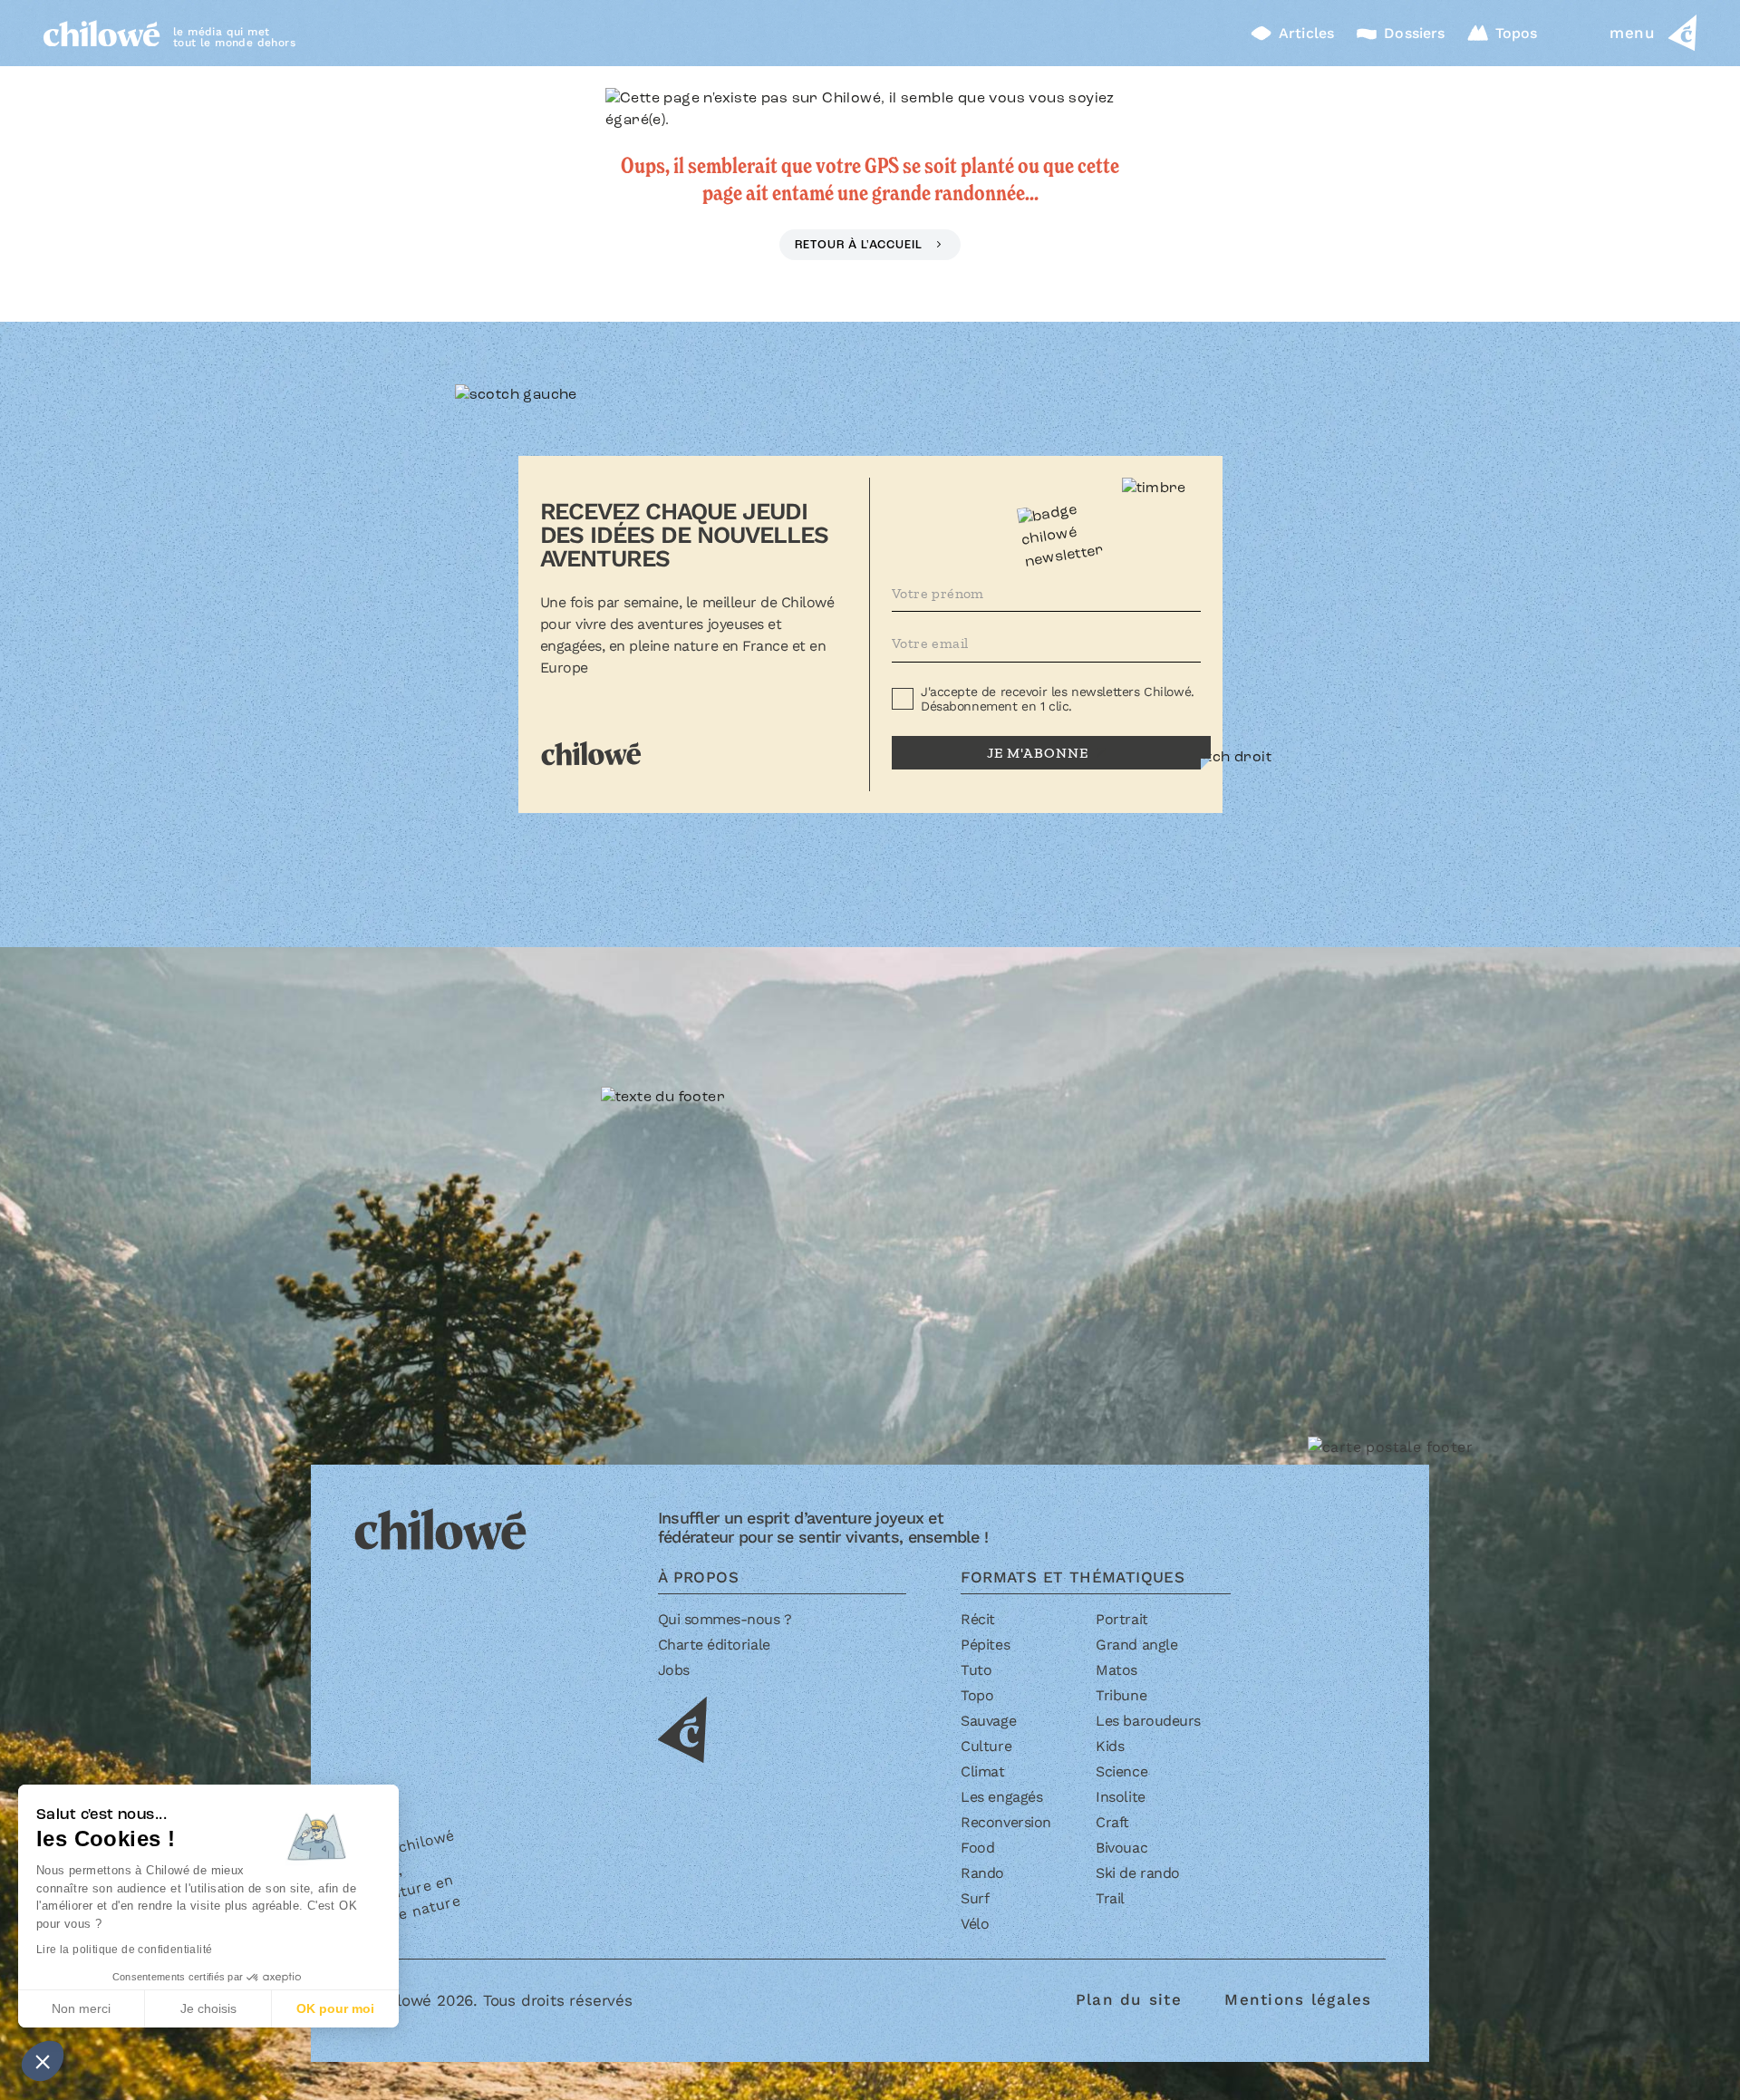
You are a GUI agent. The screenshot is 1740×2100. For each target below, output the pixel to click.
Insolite (1120, 1797)
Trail (1110, 1898)
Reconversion (1005, 1822)
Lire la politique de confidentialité (124, 1950)
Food (977, 1848)
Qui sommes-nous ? (725, 1619)
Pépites (985, 1645)
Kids (1110, 1746)
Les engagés (1001, 1797)
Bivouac (1121, 1848)
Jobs (674, 1670)
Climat (982, 1771)
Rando (982, 1873)
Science (1121, 1771)
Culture (986, 1746)
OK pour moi (335, 2008)
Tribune (1121, 1695)
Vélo (975, 1924)
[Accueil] (102, 33)
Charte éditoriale (714, 1645)
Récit (978, 1619)
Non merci (81, 2008)
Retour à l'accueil (860, 245)
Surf (975, 1898)
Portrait (1121, 1619)
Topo (977, 1695)
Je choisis (208, 2008)
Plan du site (1129, 1999)
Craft (1112, 1822)
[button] (43, 2061)
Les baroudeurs (1148, 1721)
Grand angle (1136, 1645)
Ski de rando (1137, 1873)
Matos (1116, 1670)
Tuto (976, 1670)
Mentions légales (1298, 1999)
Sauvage (988, 1721)
